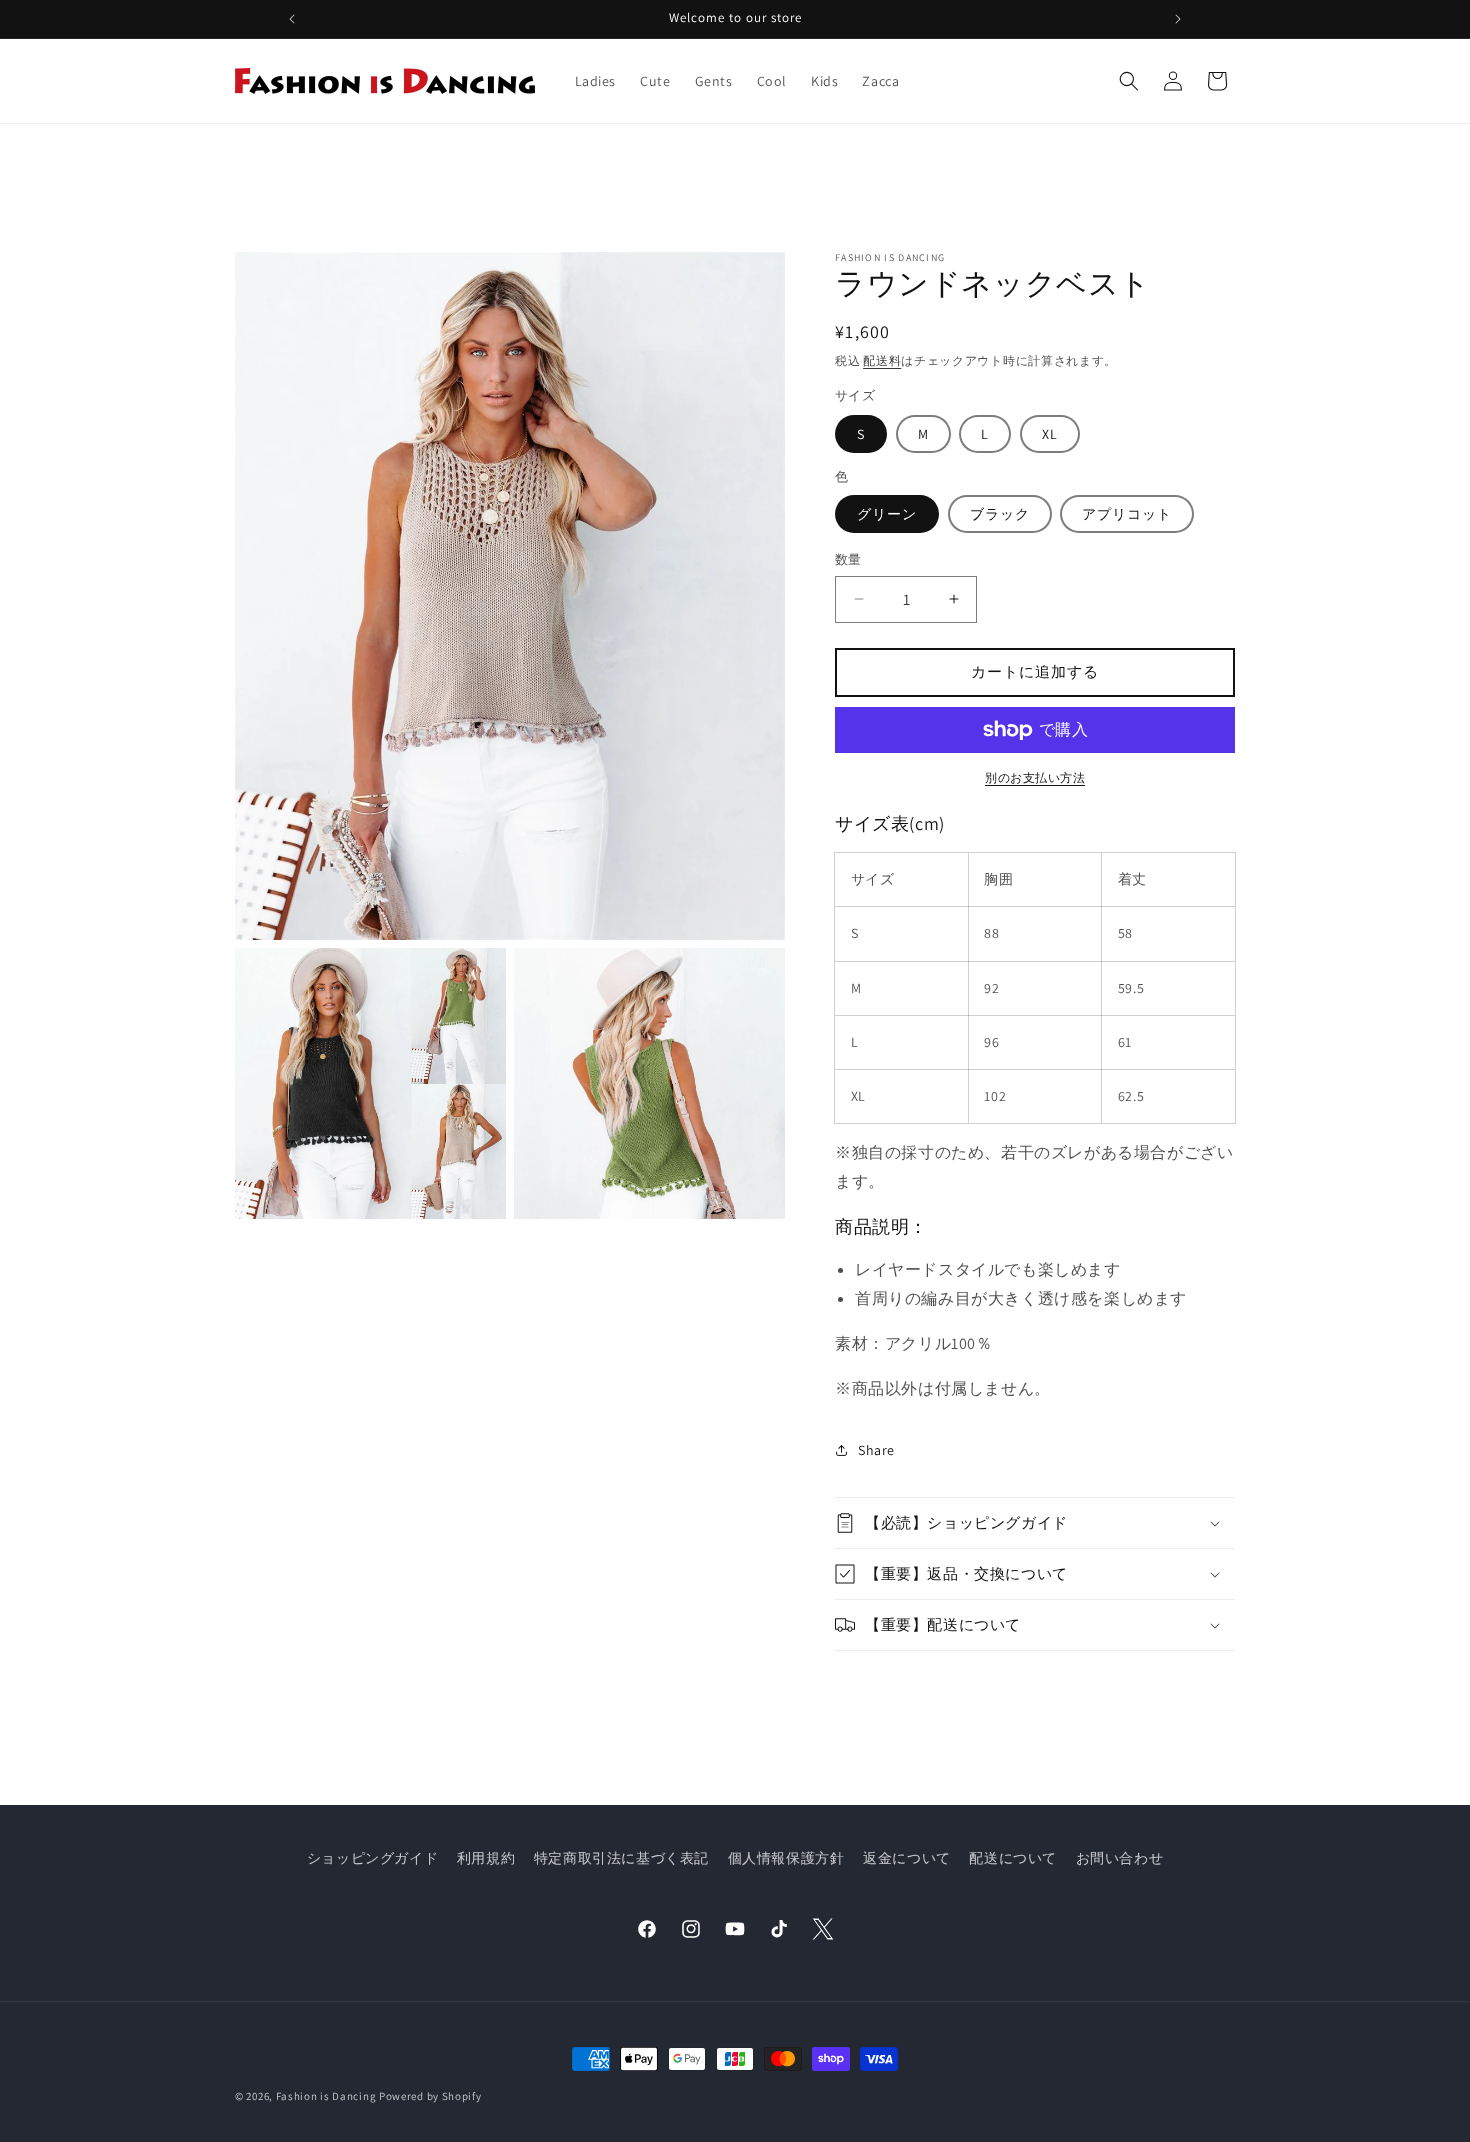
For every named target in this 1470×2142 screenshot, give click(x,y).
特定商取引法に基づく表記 (621, 1858)
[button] (1129, 81)
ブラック (1000, 514)
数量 (848, 559)
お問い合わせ (1120, 1858)
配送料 (882, 360)
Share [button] (876, 1450)
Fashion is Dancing (326, 2096)
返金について (907, 1858)
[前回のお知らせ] (292, 19)
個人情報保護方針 (786, 1858)
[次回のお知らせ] (1178, 19)
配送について (1013, 1858)
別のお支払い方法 (1035, 777)
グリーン (887, 514)
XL (1050, 434)
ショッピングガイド (372, 1858)
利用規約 (486, 1858)
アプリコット (1127, 514)
